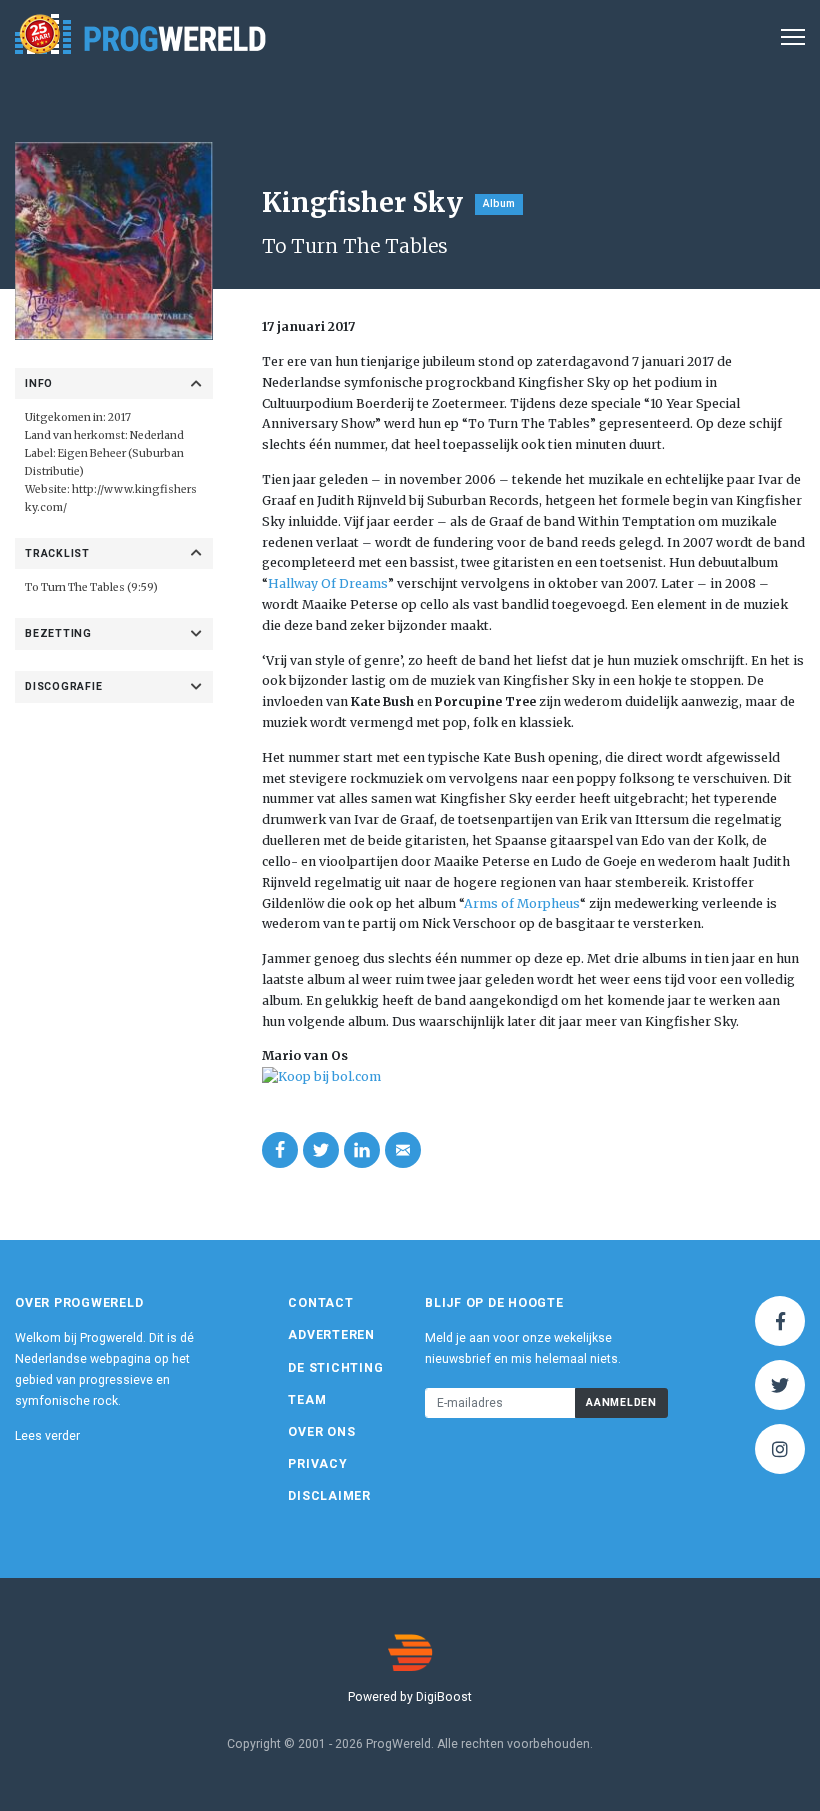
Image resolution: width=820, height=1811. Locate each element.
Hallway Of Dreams (328, 583)
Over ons (321, 1432)
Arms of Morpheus (522, 903)
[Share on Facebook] (280, 1150)
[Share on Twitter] (321, 1150)
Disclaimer (329, 1496)
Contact (320, 1303)
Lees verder (47, 1436)
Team (307, 1400)
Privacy (317, 1464)
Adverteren (331, 1335)
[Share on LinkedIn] (362, 1150)
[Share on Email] (403, 1150)
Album (499, 203)
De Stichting (335, 1368)
